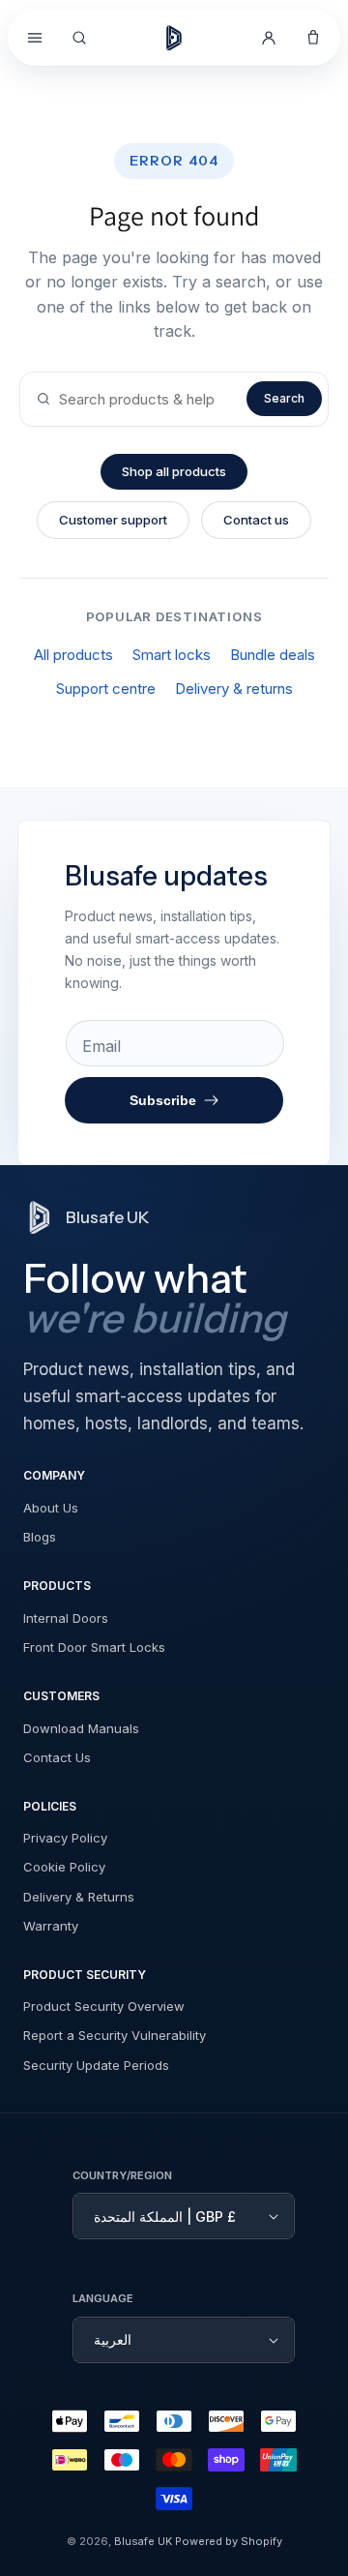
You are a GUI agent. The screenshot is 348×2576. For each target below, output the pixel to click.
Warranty (51, 1926)
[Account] (269, 38)
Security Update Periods (96, 2065)
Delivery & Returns (79, 1897)
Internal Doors (66, 1618)
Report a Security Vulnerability (115, 2035)
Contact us (256, 520)
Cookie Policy (64, 1867)
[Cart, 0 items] (313, 38)
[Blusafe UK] (174, 38)
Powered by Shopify (229, 2541)
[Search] (79, 38)
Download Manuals (81, 1728)
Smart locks (172, 655)
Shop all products (174, 471)
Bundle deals (273, 655)
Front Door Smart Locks (94, 1647)
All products (73, 655)
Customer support (113, 520)
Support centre (106, 689)
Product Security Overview (104, 2006)
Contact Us (57, 1757)
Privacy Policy (65, 1838)
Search (284, 398)
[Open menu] (35, 38)
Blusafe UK (143, 2541)
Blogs (40, 1537)
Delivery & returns (234, 689)
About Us (51, 1508)
